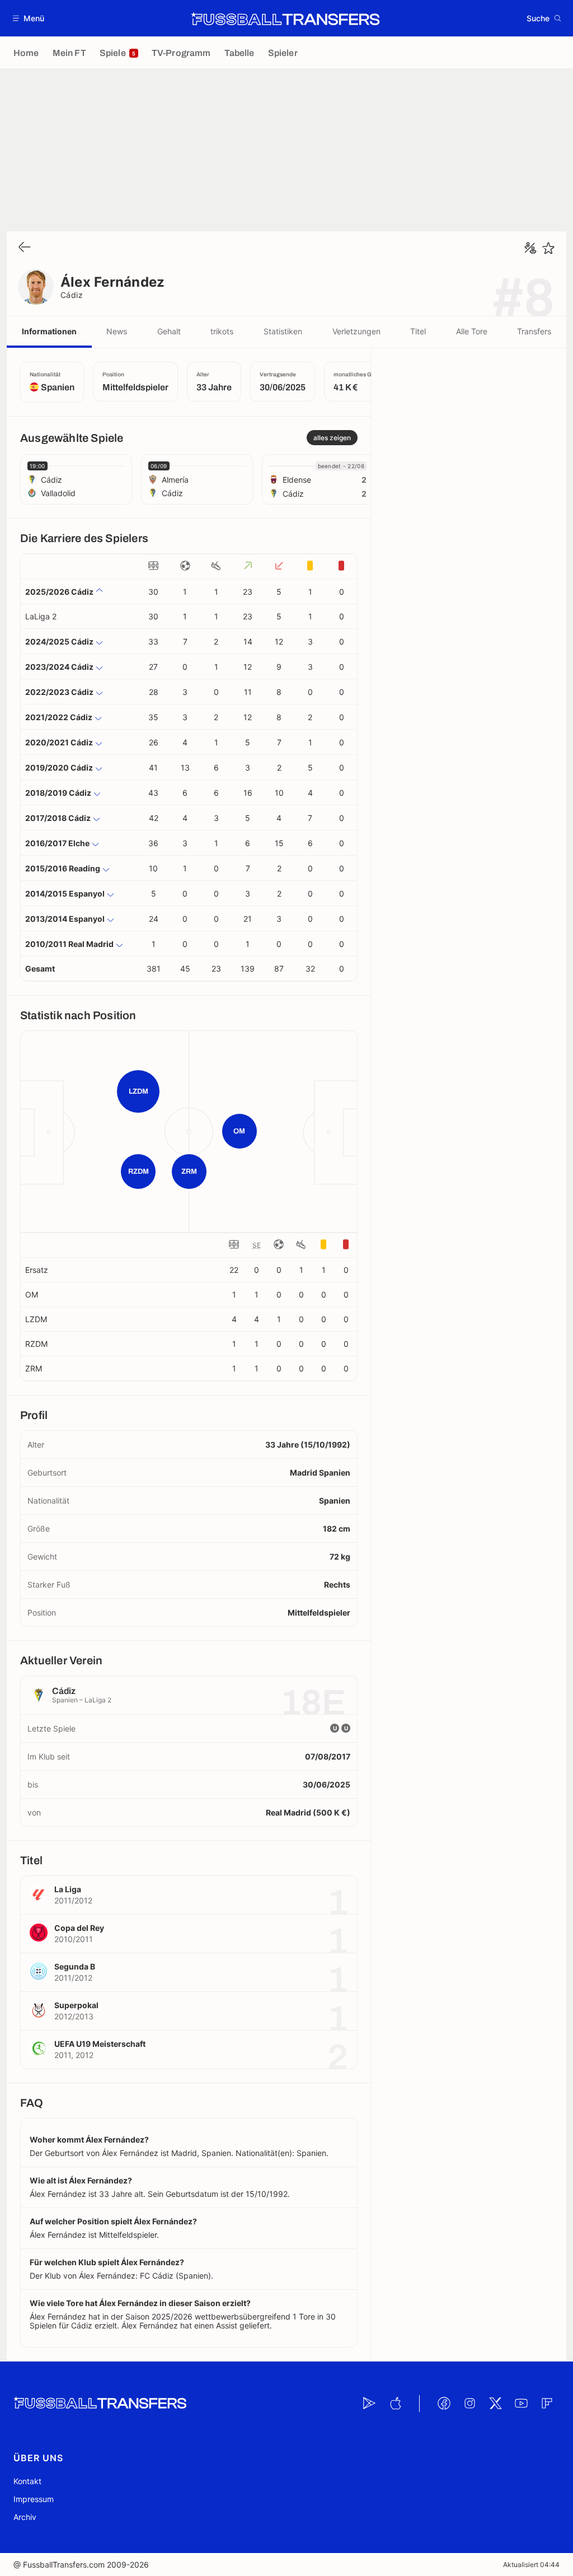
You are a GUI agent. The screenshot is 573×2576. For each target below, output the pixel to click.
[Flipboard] (547, 2404)
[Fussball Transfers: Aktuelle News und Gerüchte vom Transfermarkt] (285, 18)
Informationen (49, 331)
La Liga (68, 1889)
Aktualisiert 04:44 (531, 2565)
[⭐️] (548, 248)
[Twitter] (495, 2404)
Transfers (534, 331)
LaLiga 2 (41, 616)
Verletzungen (356, 331)
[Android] (369, 2404)
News (117, 331)
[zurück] (25, 248)
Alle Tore (472, 331)
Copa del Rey (79, 1928)
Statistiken (283, 331)
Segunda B (75, 1966)
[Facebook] (444, 2404)
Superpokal (76, 2005)
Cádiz (72, 295)
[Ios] (395, 2404)
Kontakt (27, 2481)
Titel (418, 331)
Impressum (34, 2499)
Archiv (25, 2517)
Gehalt (169, 331)
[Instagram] (469, 2404)
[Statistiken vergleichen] (530, 248)
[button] (29, 18)
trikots (222, 331)
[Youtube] (521, 2404)
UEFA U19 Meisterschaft (100, 2044)
